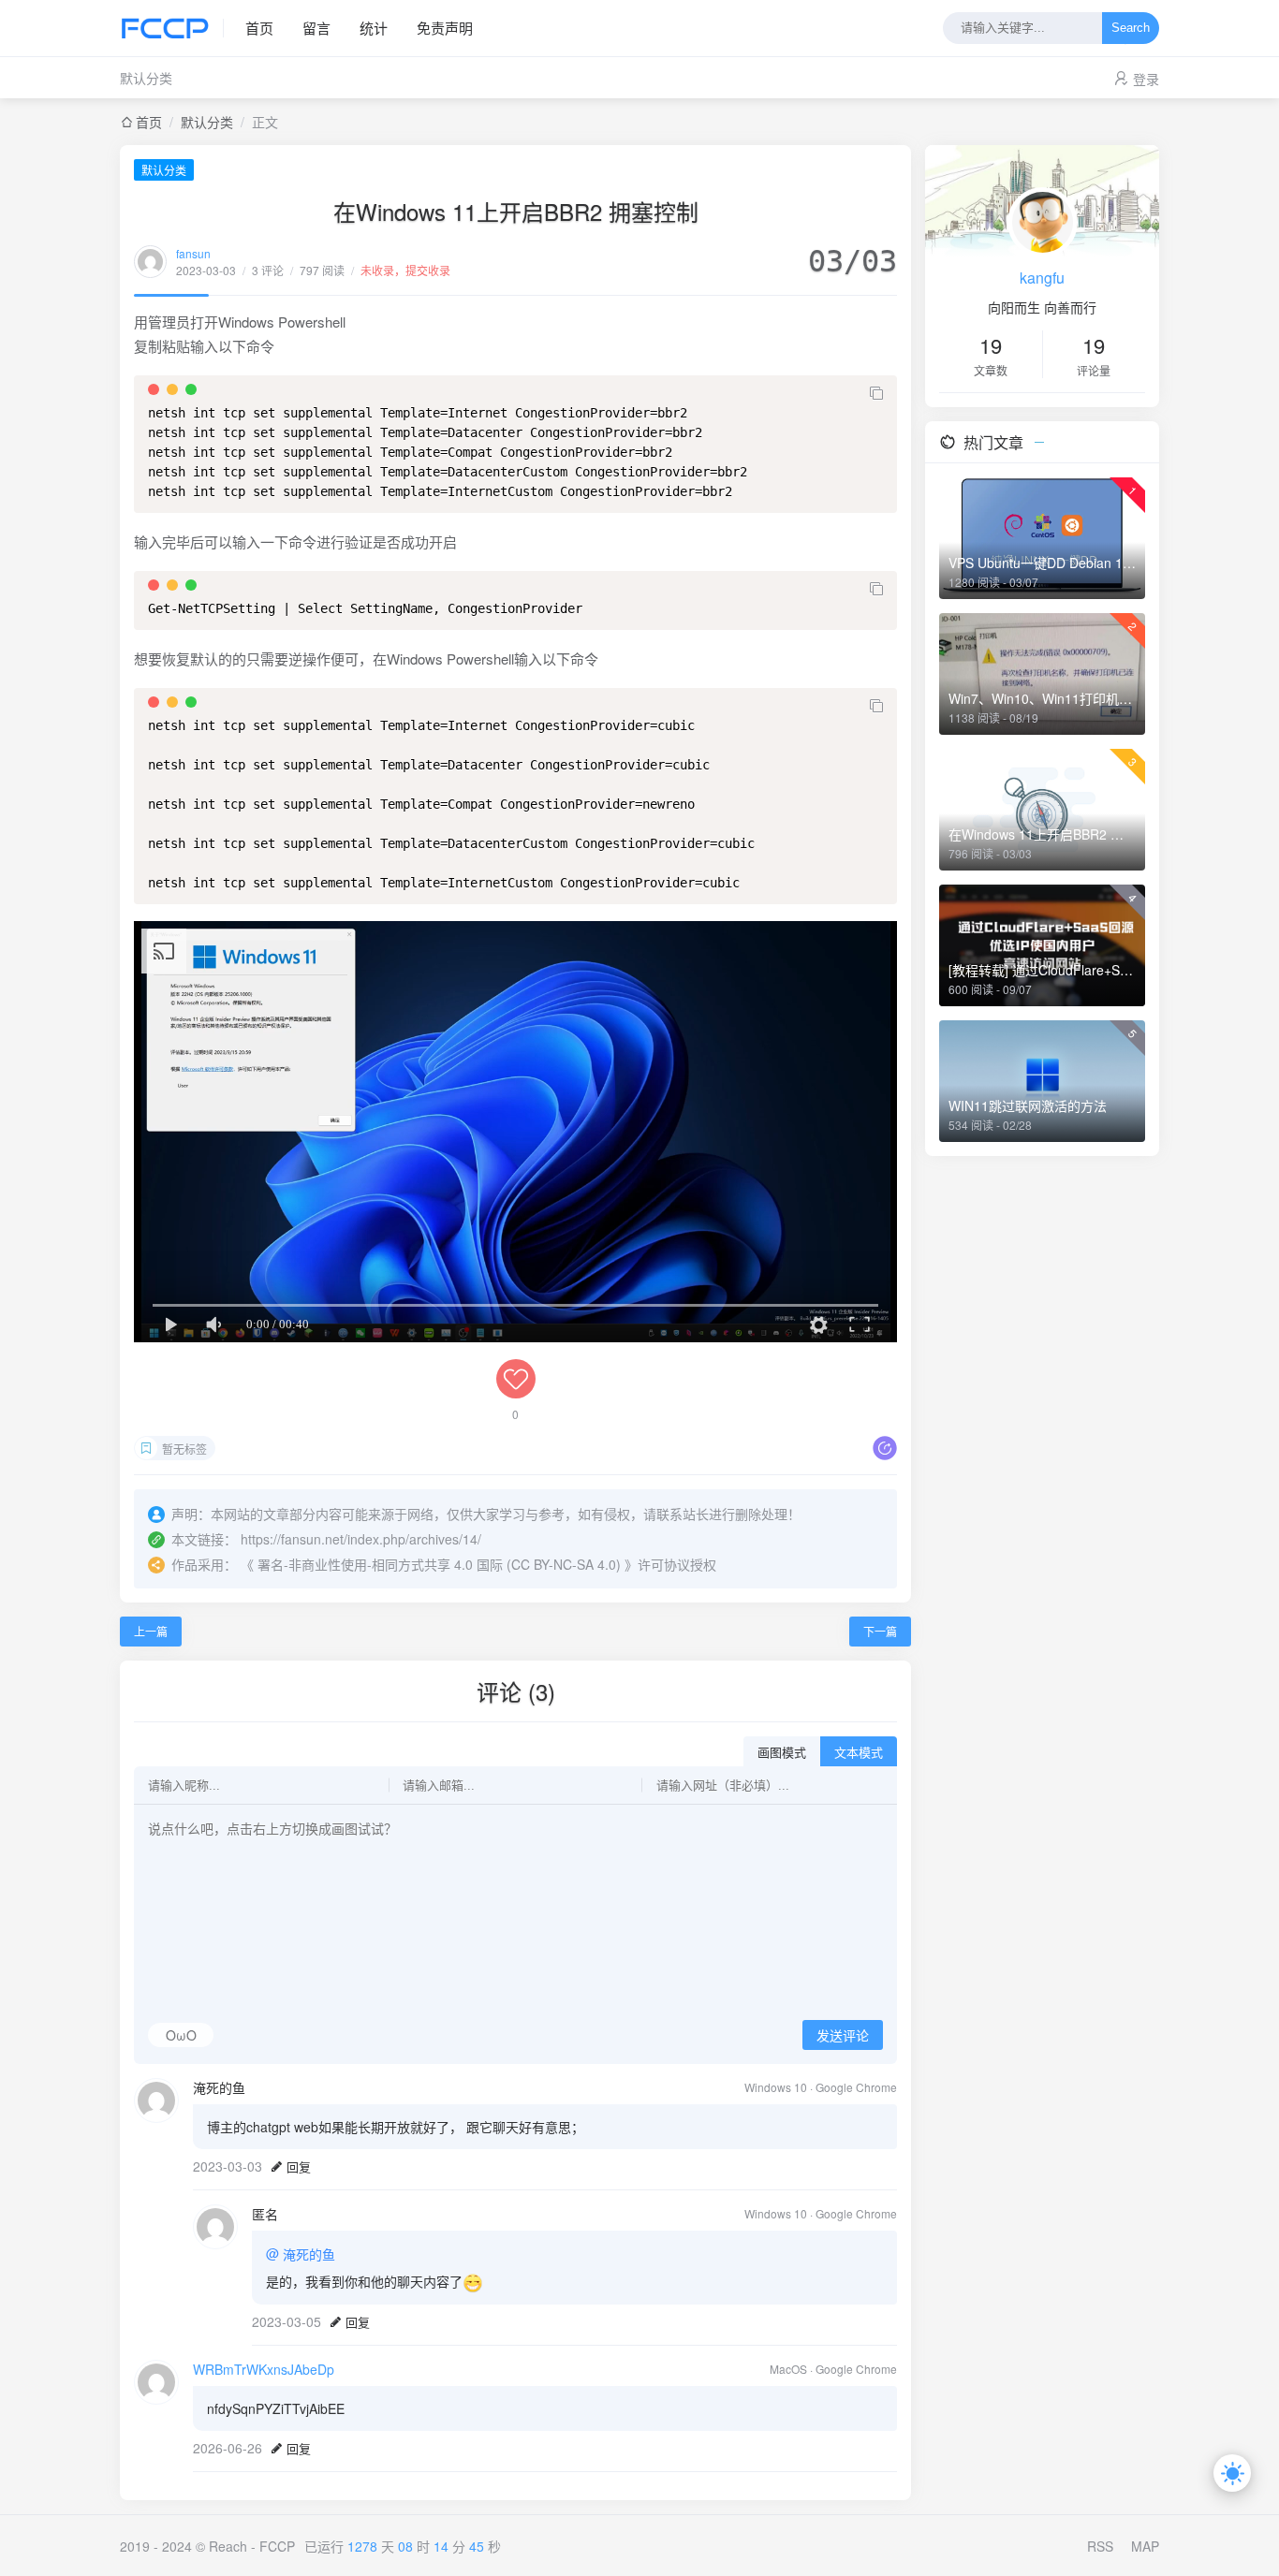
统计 (374, 28)
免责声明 (445, 28)
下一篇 (880, 1631)
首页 (259, 28)
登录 (1146, 79)
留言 (316, 28)
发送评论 (843, 2036)
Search (1131, 29)
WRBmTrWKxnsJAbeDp (264, 2369)
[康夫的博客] (172, 28)
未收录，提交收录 (405, 270)
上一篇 (151, 1631)
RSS (1100, 2546)
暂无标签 (184, 1449)
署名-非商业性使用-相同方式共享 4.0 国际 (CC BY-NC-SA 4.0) (439, 1564)
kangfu (1042, 278)
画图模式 (782, 1753)
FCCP (277, 2546)
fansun (193, 253)
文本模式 (859, 1753)
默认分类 (146, 78)
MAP (1145, 2546)
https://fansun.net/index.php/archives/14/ (361, 1539)
